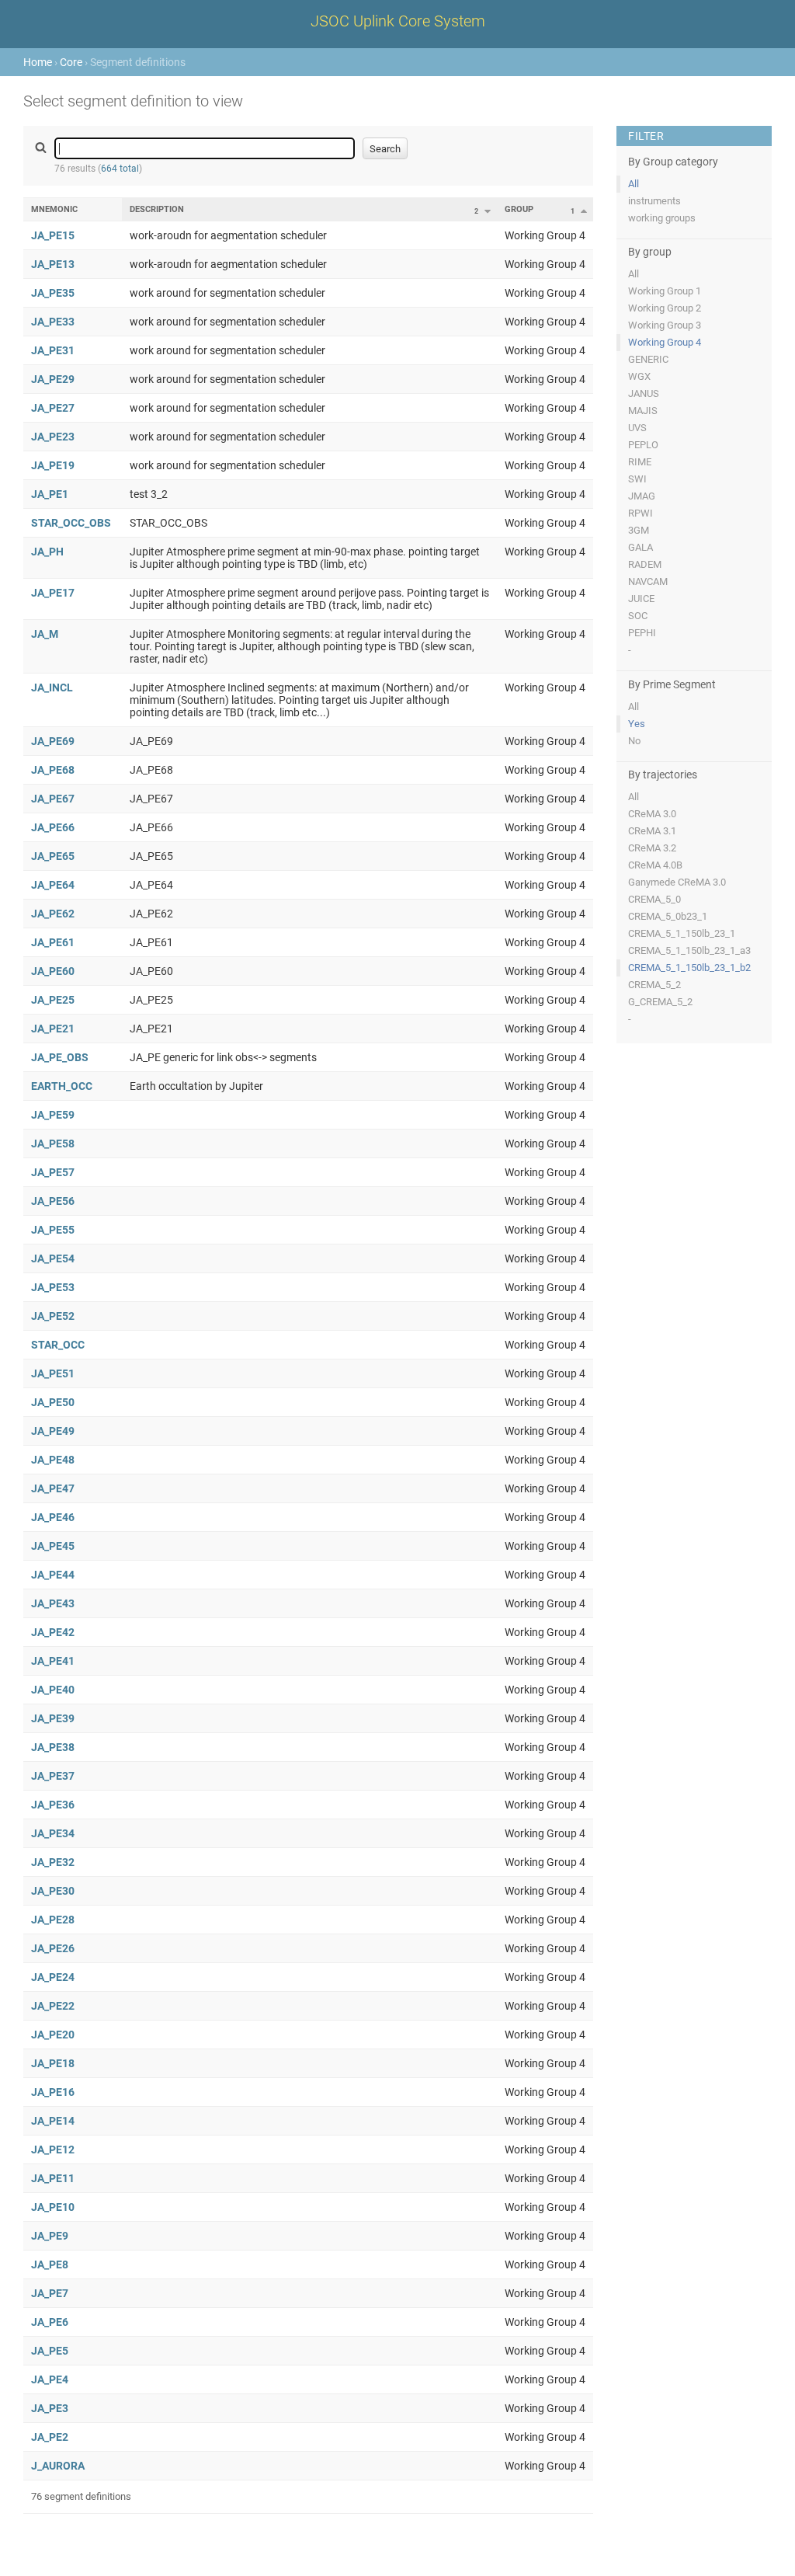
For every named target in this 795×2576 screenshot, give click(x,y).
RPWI (641, 513)
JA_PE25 (53, 1000)
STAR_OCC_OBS (71, 523)
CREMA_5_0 (654, 899)
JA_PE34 (53, 1833)
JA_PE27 (53, 408)
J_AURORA (58, 2466)
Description (157, 209)
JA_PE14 (53, 2121)
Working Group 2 (665, 308)
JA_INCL (52, 688)
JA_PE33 (53, 322)
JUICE (641, 599)
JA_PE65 (53, 856)
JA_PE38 (53, 1747)
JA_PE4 (50, 2379)
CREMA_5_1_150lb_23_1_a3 (689, 950)
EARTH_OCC (62, 1086)
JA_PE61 (53, 942)
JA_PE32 (53, 1862)
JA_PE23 (53, 437)
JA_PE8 (50, 2264)
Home (38, 62)
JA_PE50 (53, 1402)
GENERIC (648, 359)
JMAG (642, 496)
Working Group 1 (665, 291)
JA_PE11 (53, 2178)
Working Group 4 (665, 342)
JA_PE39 (53, 1718)
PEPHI (642, 633)
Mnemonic (54, 209)
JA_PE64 (53, 885)
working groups (662, 218)
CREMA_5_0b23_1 (668, 916)
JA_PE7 (50, 2293)
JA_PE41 (53, 1661)
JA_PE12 (53, 2150)
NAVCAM (648, 581)
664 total (120, 169)
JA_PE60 (53, 971)
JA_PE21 (53, 1029)
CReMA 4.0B (655, 865)
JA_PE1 (50, 494)
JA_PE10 (53, 2207)
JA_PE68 (53, 770)
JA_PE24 (53, 1977)
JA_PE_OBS (60, 1057)
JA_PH (47, 552)
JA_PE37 (53, 1776)
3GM (639, 530)
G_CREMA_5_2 (660, 1002)
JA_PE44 (53, 1575)
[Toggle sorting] (488, 211)
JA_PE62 (53, 914)
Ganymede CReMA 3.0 (677, 882)
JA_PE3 (50, 2408)
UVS (637, 428)
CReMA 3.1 (652, 831)
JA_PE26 (53, 1948)
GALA (641, 547)
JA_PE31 (53, 350)
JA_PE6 (50, 2322)
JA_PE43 (53, 1603)
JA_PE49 (53, 1431)
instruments (654, 201)
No (634, 741)
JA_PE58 (53, 1144)
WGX (639, 376)
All (634, 184)
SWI (637, 479)
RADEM (645, 564)
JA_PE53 (53, 1287)
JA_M (45, 634)
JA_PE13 (53, 264)
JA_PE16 (53, 2092)
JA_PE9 (50, 2236)
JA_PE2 (50, 2437)
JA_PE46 (53, 1517)
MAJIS (643, 411)
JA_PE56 (53, 1201)
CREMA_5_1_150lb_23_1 (682, 933)
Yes (637, 724)
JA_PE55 (53, 1230)
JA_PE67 (53, 799)
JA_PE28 (53, 1920)
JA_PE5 (50, 2351)
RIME (640, 462)
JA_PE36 (53, 1805)
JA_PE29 (53, 379)
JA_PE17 (53, 593)
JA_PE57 (53, 1172)
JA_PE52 (53, 1316)
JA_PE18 (53, 2063)
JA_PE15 (53, 235)
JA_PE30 (53, 1891)
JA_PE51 (53, 1373)
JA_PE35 (53, 293)
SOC (638, 616)
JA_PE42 (53, 1632)
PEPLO (643, 445)
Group (519, 209)
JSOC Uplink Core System (398, 21)
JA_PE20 (53, 2035)
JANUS (644, 393)
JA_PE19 (53, 465)
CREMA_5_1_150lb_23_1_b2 (689, 968)
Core (71, 62)
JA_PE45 (53, 1546)
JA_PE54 (53, 1258)
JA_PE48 (53, 1460)
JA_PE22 (53, 2006)
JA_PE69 (53, 741)
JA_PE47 (53, 1488)
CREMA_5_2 (654, 985)
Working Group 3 (665, 325)
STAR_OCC (58, 1345)
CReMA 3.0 (652, 814)
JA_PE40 (53, 1690)
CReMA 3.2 (652, 848)
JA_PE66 (53, 827)
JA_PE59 (53, 1115)
